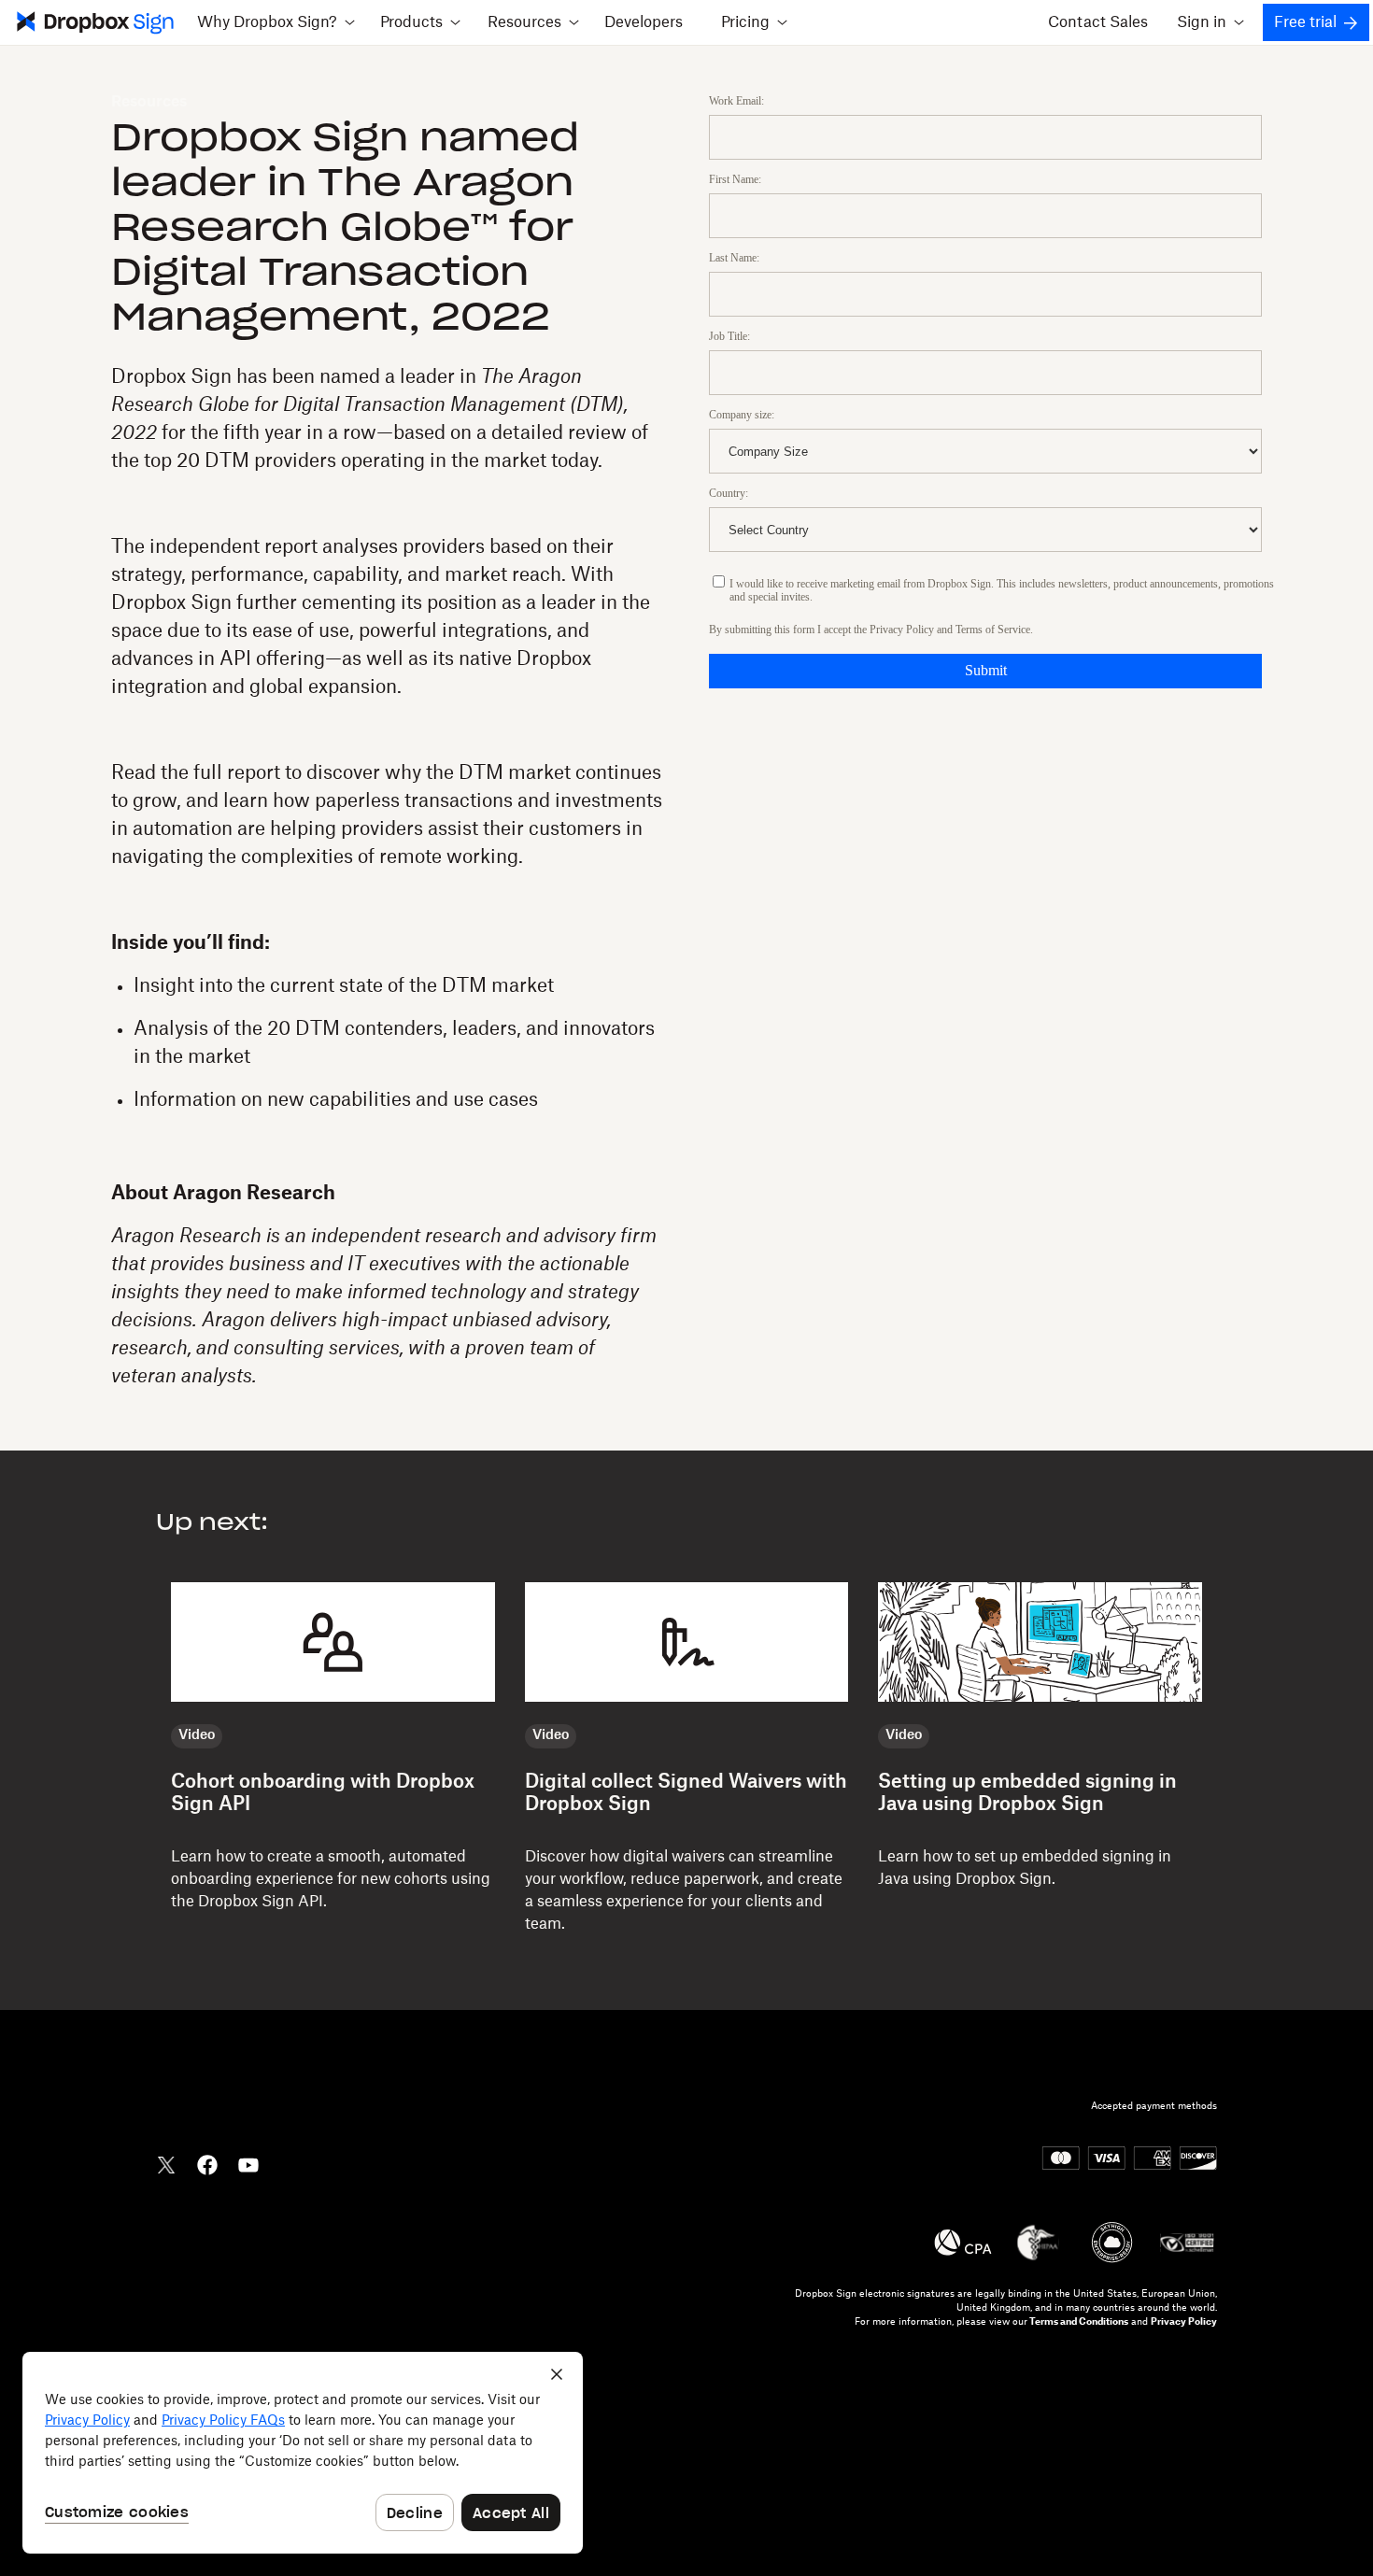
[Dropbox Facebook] (207, 2163)
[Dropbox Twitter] (166, 2163)
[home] (93, 22)
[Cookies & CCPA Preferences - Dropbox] (303, 2453)
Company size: (742, 415)
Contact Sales (1098, 22)
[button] (276, 22)
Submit (986, 670)
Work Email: (736, 101)
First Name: (735, 179)
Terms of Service (993, 630)
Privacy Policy (902, 630)
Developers (644, 22)
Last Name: (734, 258)
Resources (149, 102)
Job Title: (729, 336)
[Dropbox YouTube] (248, 2163)
